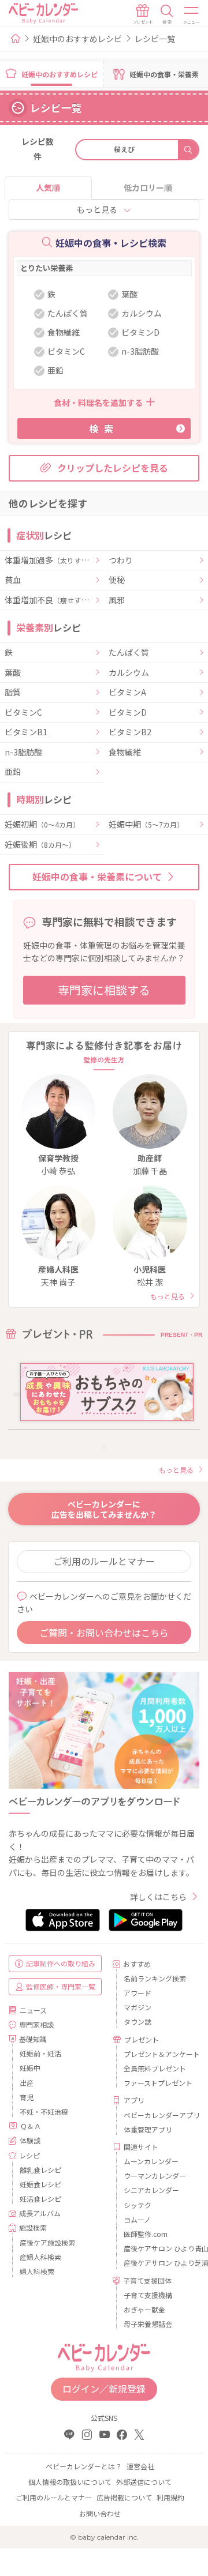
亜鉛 (13, 772)
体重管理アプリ (148, 2129)
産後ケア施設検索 (47, 2242)
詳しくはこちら (158, 1897)
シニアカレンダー (151, 2190)
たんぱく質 (129, 653)
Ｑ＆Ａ (31, 2126)
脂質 (13, 693)
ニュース (33, 2010)
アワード (138, 1993)
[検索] (167, 14)
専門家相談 (36, 2024)
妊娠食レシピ (40, 2184)
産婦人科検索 (40, 2257)
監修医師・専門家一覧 (61, 1986)
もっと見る (97, 209)
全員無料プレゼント (155, 2068)
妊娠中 (30, 2068)
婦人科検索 (37, 2271)
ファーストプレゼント (157, 2083)
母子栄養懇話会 (148, 2324)
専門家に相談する (104, 990)
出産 (27, 2083)
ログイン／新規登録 (104, 2389)
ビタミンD (128, 713)
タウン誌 (138, 2022)
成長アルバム (40, 2213)
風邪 (117, 600)
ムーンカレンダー (151, 2161)
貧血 (13, 580)
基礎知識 (33, 2039)
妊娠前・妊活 (40, 2053)
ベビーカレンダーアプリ (157, 2115)
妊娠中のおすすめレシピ (77, 39)
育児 (27, 2097)
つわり (121, 561)
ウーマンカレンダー (155, 2176)
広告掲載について (124, 2497)
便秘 (117, 580)
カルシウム (129, 673)
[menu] (192, 14)
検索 (104, 428)
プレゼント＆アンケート (157, 2054)
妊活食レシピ (40, 2199)
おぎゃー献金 (144, 2309)
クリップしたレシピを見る (113, 468)
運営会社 (140, 2466)
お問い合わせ (100, 2513)
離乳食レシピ (40, 2170)
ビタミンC (23, 713)
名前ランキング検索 (155, 1978)
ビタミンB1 (26, 732)
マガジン (138, 2007)
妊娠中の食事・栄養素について (97, 877)
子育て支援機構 (148, 2295)
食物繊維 (125, 753)
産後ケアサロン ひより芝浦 (157, 2263)
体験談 (30, 2140)
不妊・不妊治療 (44, 2111)
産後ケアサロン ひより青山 (157, 2248)
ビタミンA (127, 693)
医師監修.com (146, 2234)
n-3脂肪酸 (23, 753)
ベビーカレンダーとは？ (84, 2466)
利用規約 (170, 2497)
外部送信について (144, 2482)
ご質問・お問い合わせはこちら (104, 1633)
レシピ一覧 (155, 39)
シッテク (138, 2205)
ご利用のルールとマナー (104, 1561)
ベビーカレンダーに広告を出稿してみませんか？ (104, 1509)
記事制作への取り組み (61, 1963)
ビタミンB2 (130, 732)
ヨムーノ (137, 2219)
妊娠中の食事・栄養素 (164, 74)
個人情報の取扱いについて (70, 2482)
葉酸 (13, 673)
